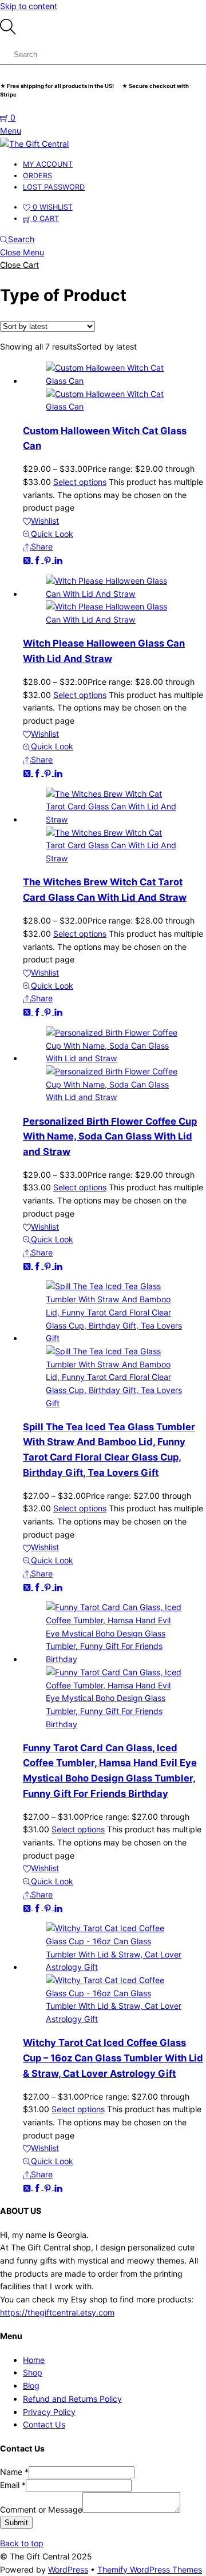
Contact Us (44, 2424)
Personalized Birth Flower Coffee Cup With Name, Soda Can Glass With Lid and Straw (110, 1136)
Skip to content (29, 6)
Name (14, 2472)
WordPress (68, 2569)
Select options (80, 482)
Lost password (54, 187)
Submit (16, 2523)
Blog (31, 2386)
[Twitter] (28, 559)
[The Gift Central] (34, 144)
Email (13, 2485)
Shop (33, 2372)
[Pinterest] (49, 559)
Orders (37, 176)
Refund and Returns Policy (72, 2399)
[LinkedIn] (58, 559)
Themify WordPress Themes (150, 2569)
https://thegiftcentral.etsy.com (57, 2312)
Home (34, 2360)
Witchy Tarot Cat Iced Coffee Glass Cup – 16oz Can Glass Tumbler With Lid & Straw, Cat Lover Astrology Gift (113, 2058)
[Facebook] (38, 559)
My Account (48, 164)
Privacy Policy (49, 2412)
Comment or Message (41, 2509)
